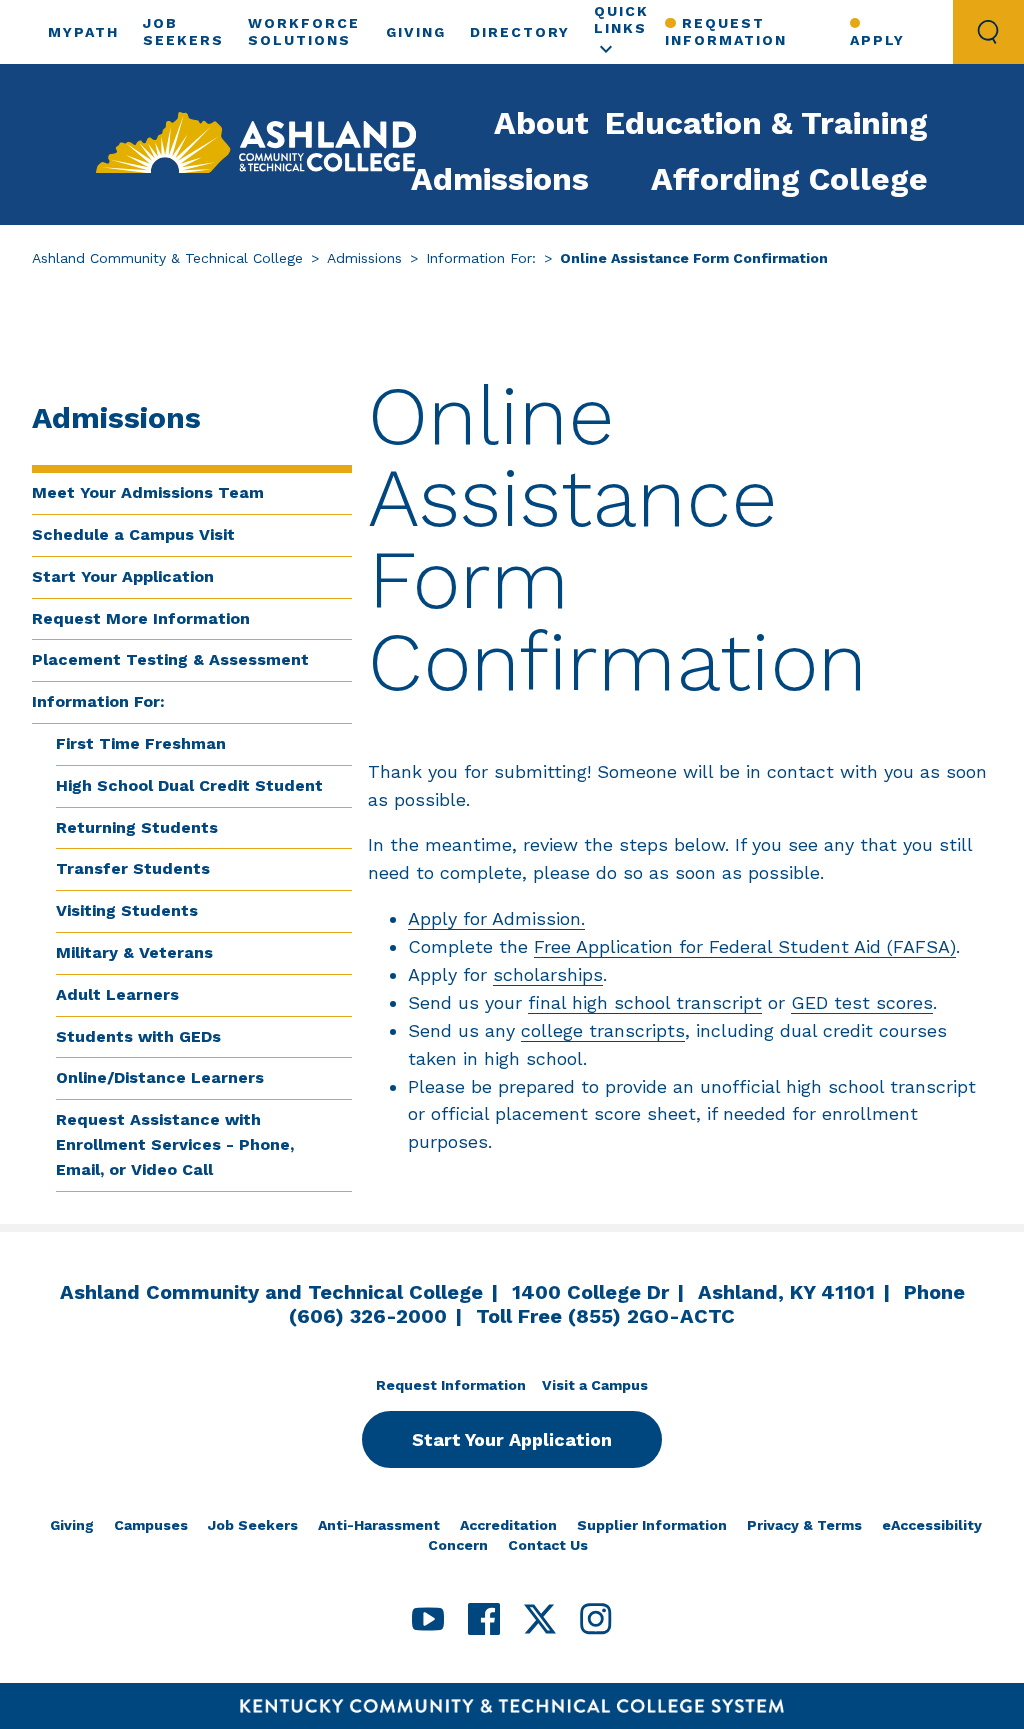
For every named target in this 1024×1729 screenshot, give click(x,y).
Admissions (500, 179)
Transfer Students (133, 868)
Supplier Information (652, 1525)
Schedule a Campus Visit (133, 534)
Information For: (481, 258)
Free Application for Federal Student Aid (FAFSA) (745, 946)
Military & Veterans (134, 952)
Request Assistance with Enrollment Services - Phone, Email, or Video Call (175, 1144)
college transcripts (603, 1030)
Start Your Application (123, 576)
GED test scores (862, 1002)
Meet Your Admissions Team (148, 492)
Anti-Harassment (379, 1525)
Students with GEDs (138, 1036)
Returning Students (137, 827)
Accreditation (508, 1525)
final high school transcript (645, 1002)
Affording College (789, 179)
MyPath (83, 32)
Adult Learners (117, 994)
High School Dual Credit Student (189, 785)
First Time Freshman (141, 743)
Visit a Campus (595, 1385)
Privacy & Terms (804, 1525)
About (541, 123)
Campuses (151, 1525)
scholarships (548, 974)
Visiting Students (127, 910)
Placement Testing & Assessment (170, 659)
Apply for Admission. (496, 918)
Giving (416, 32)
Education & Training (766, 123)
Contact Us (548, 1545)
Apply (877, 40)
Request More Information (141, 618)
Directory (520, 32)
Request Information (726, 31)
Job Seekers (253, 1525)
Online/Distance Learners (160, 1077)
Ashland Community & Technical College (167, 258)
